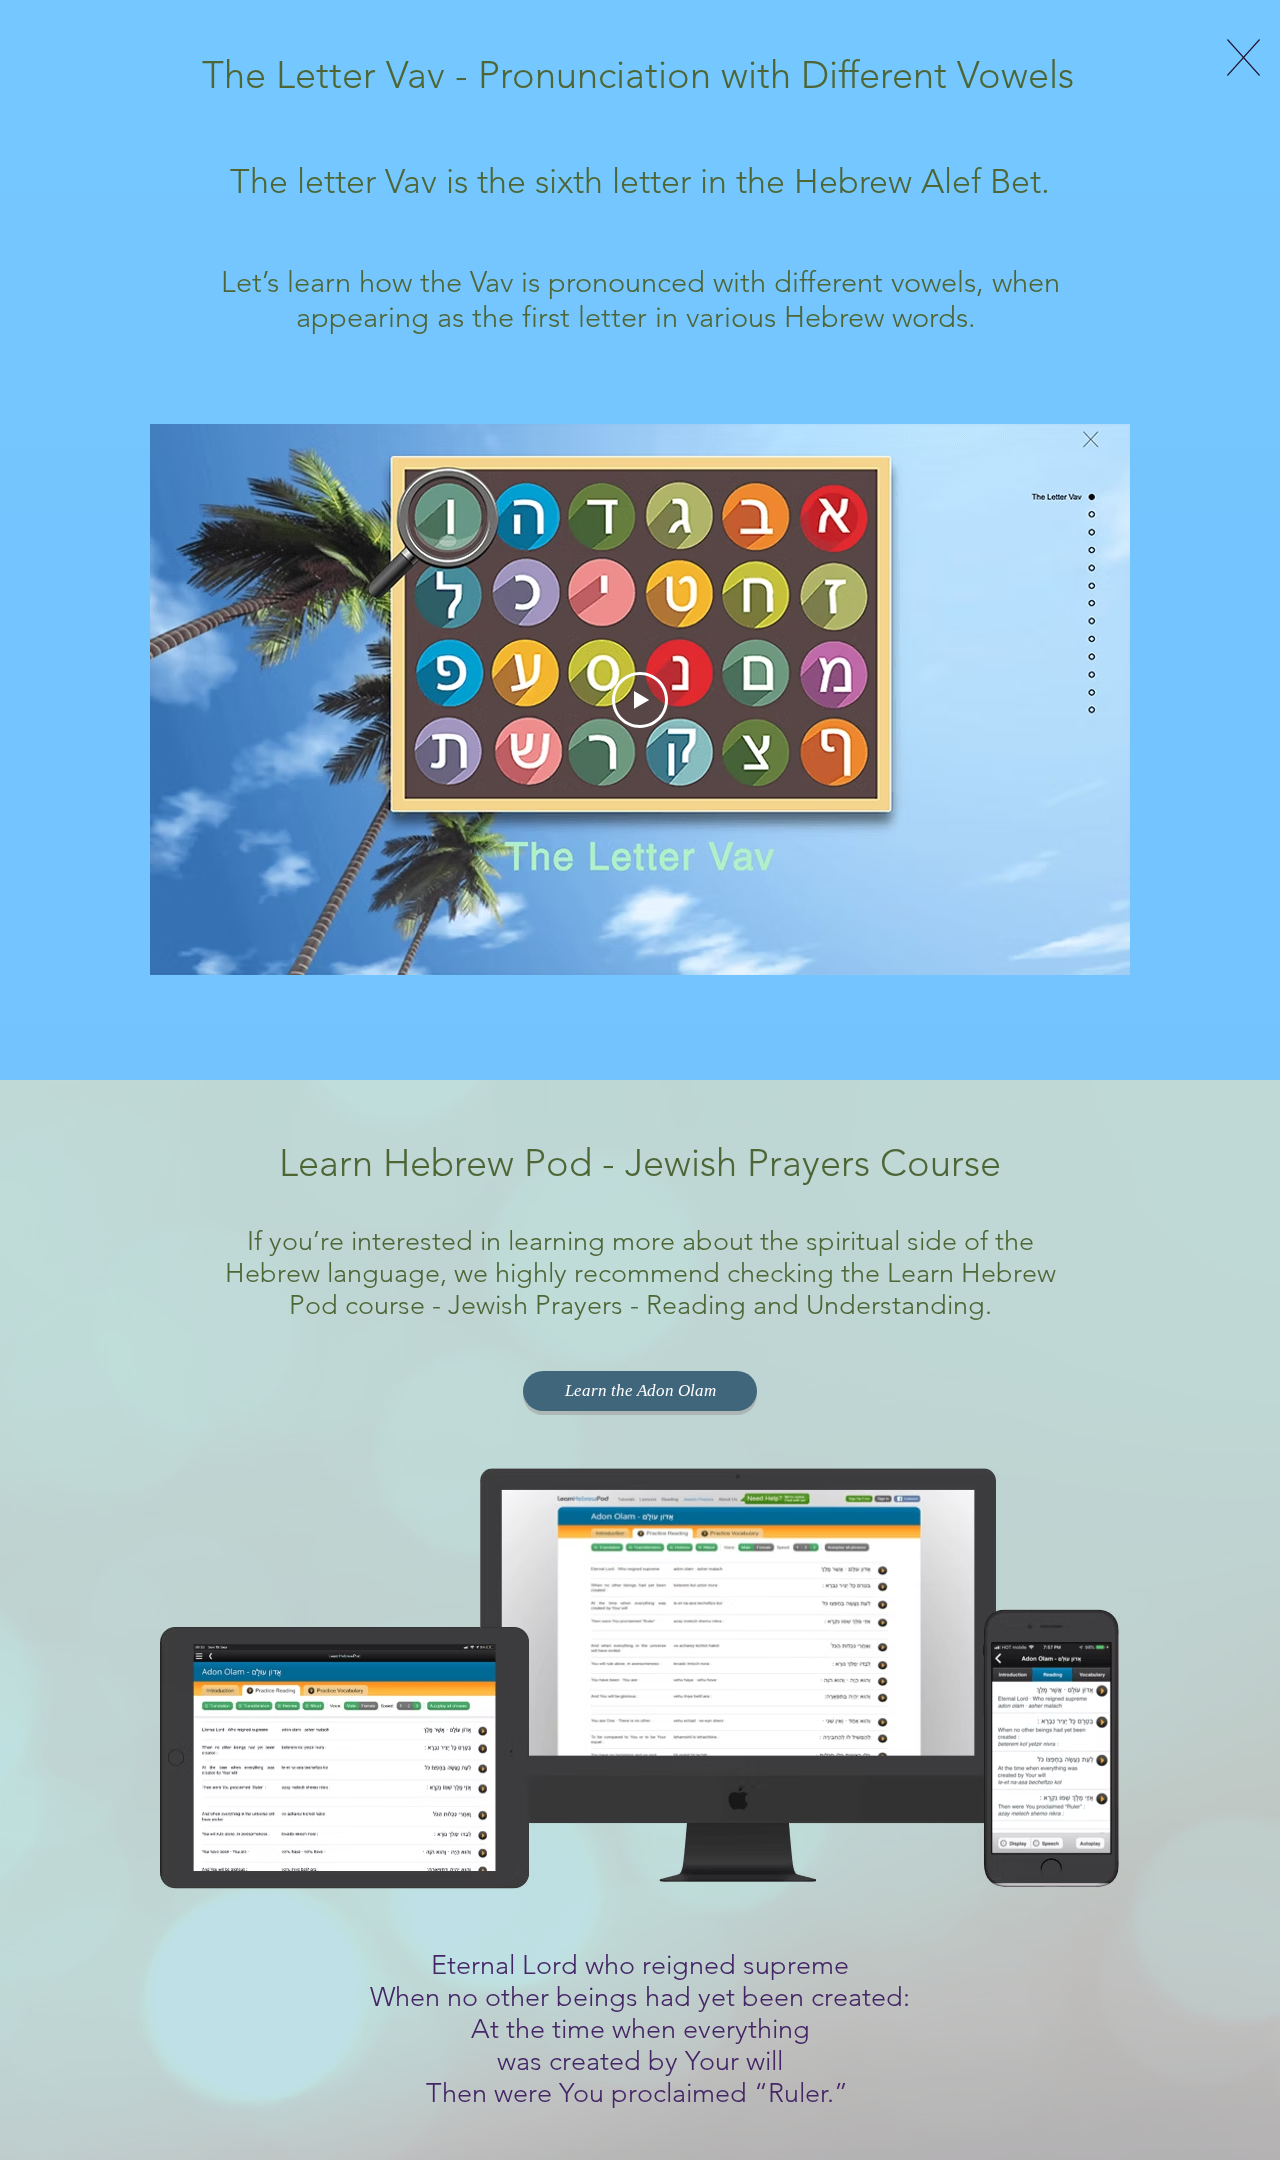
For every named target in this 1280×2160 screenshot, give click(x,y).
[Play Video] (640, 700)
